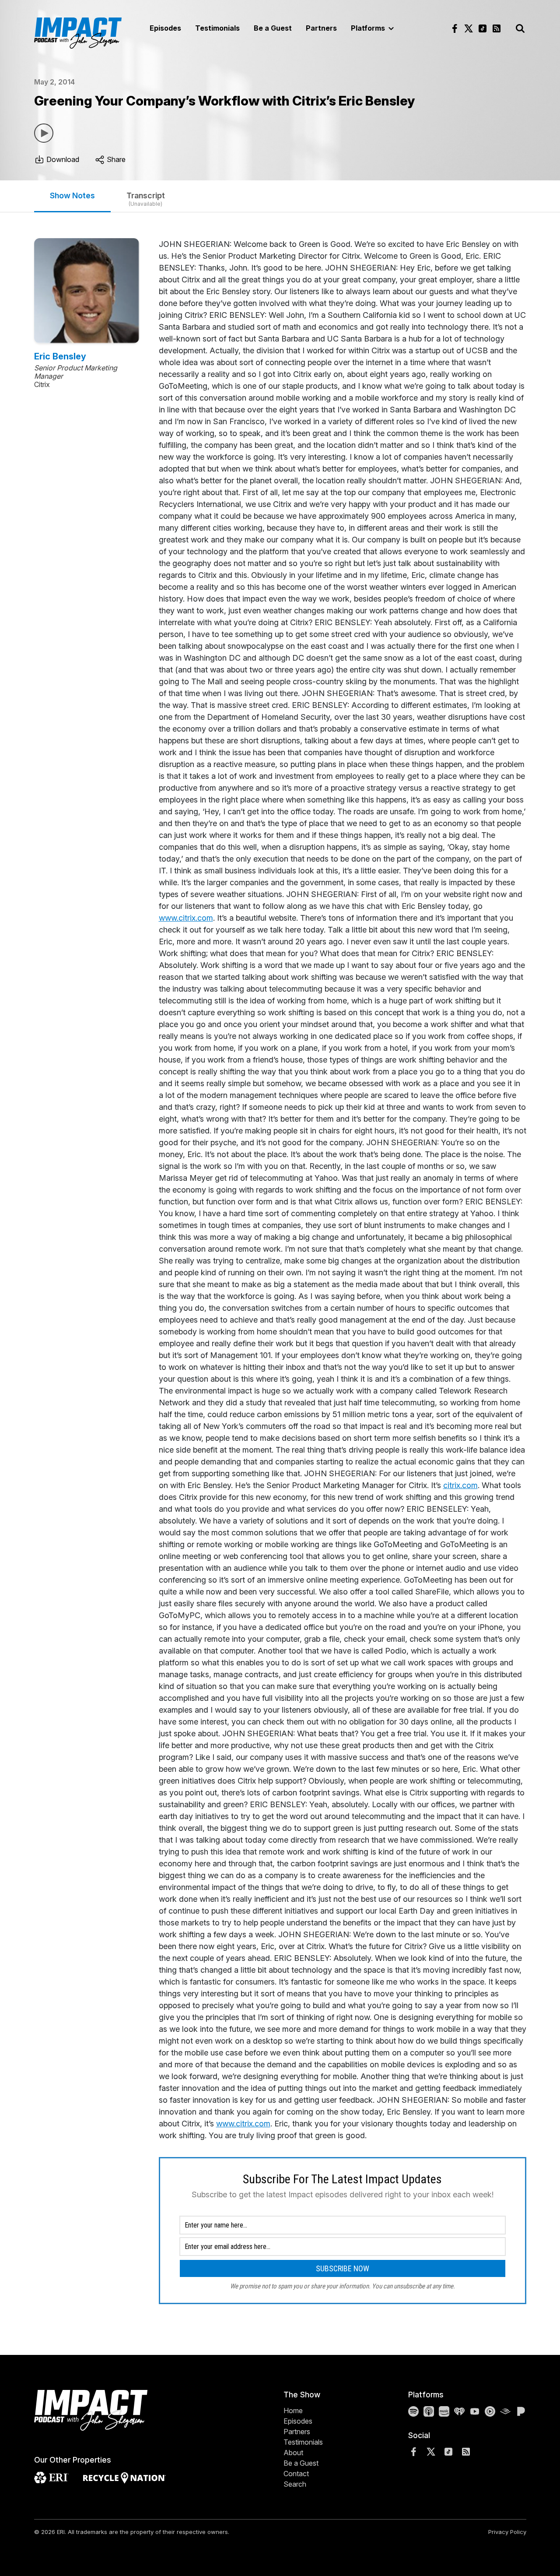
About (293, 2453)
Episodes (165, 28)
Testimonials (217, 28)
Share (115, 159)
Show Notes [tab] (72, 195)
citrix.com (460, 1485)
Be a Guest (273, 28)
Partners (321, 28)
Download (62, 159)
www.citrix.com (186, 918)
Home (293, 2411)
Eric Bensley (60, 356)
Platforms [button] (369, 28)
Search (295, 2484)
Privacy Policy (507, 2532)
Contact (296, 2474)
